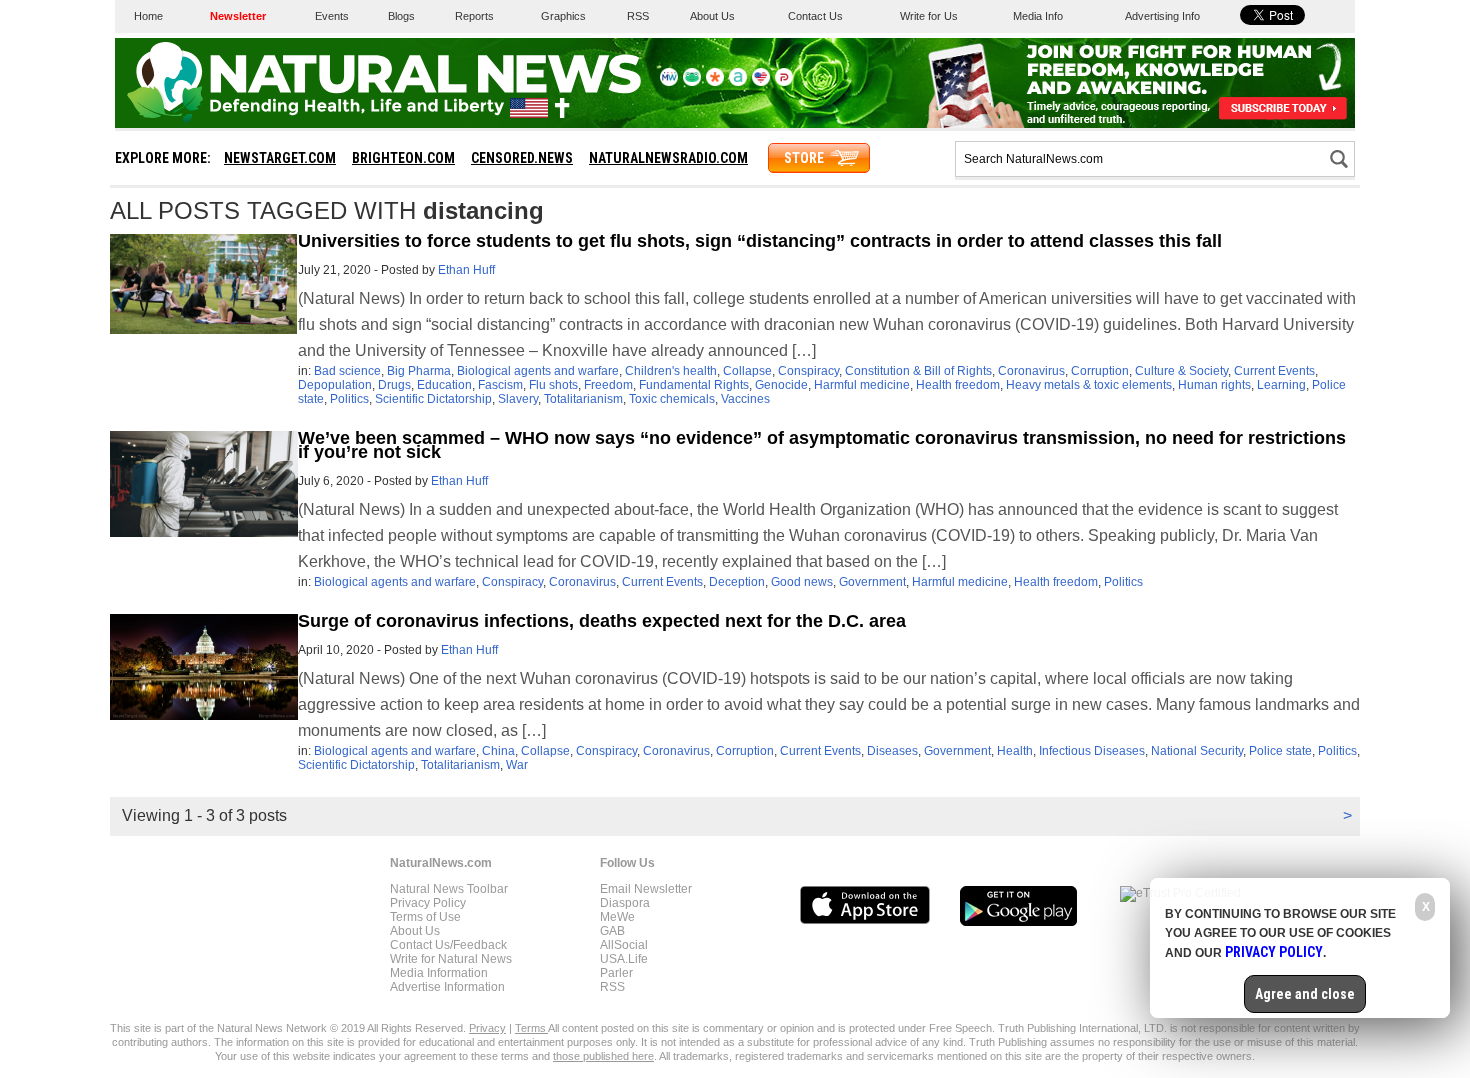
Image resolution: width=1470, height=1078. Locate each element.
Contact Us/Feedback (448, 945)
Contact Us (815, 16)
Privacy (487, 1028)
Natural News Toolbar (449, 889)
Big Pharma (419, 371)
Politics (349, 399)
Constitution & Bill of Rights (918, 371)
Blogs (401, 16)
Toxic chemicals (672, 399)
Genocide (781, 385)
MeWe (617, 917)
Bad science (347, 371)
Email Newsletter (646, 889)
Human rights (1214, 385)
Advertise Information (447, 987)
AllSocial (624, 945)
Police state (1280, 751)
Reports (474, 16)
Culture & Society (1181, 371)
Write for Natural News (451, 959)
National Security (1197, 751)
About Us (712, 16)
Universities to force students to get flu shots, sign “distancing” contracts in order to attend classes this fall (760, 241)
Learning (1281, 385)
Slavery (518, 399)
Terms (531, 1028)
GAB (612, 931)
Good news (802, 582)
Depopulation (335, 385)
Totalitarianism (583, 399)
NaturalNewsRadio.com (668, 158)
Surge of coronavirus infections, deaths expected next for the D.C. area (602, 621)
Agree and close (1305, 994)
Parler (616, 973)
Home (148, 16)
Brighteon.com (403, 158)
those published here (603, 1056)
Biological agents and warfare (538, 371)
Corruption (1100, 371)
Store (804, 158)
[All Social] (738, 82)
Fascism (500, 385)
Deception (737, 582)
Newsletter (238, 16)
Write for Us (929, 16)
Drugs (394, 385)
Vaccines (745, 399)
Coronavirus (1031, 371)
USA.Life (624, 959)
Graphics (563, 16)
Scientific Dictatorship (433, 399)
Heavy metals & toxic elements (1089, 385)
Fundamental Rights (694, 385)
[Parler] (784, 82)
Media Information (439, 973)
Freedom (608, 385)
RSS (638, 16)
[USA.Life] (761, 82)
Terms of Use (425, 917)
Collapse (747, 371)
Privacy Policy (428, 903)
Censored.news (522, 158)
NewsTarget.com (280, 158)
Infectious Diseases (1092, 751)
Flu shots (553, 385)
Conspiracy (808, 371)
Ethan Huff (466, 270)
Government (872, 582)
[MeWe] (669, 82)
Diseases (892, 751)
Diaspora (625, 903)
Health (1015, 751)
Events (332, 16)
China (498, 751)
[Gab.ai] (692, 82)
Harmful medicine (862, 385)
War (517, 765)
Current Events (1274, 371)
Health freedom (958, 385)
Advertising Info (1162, 16)
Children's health (671, 371)
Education (444, 385)
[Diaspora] (715, 82)
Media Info (1038, 16)
